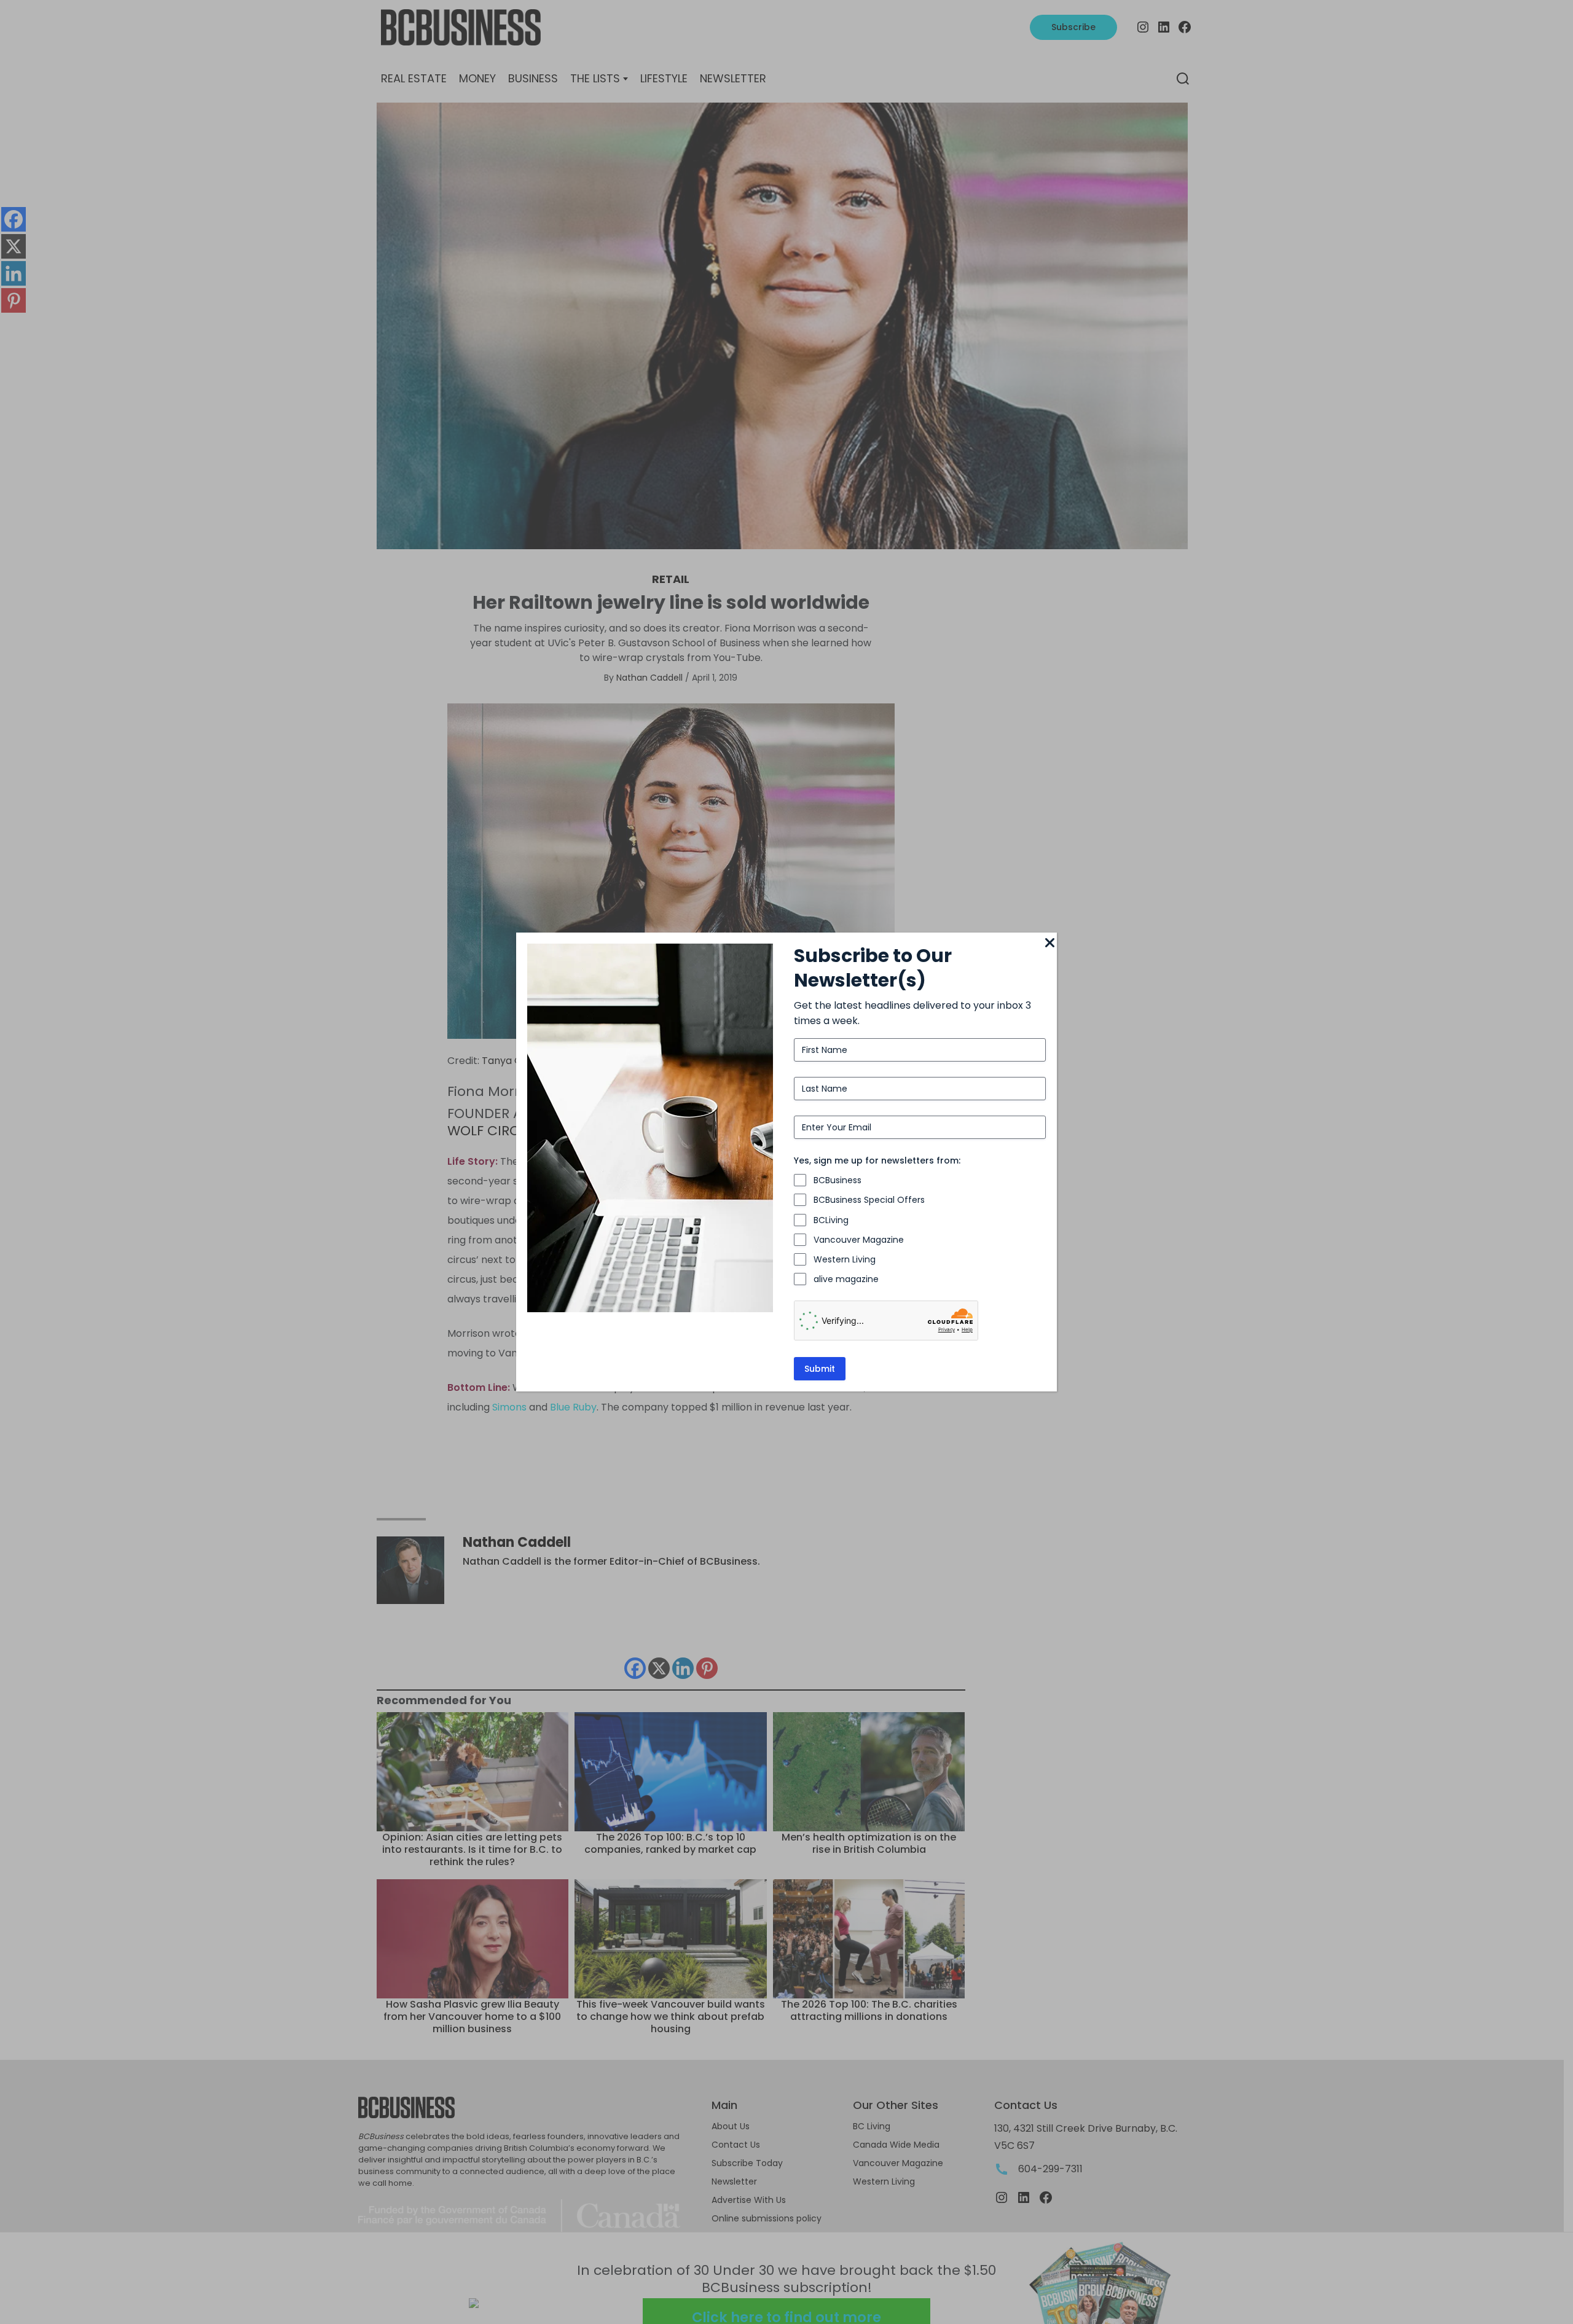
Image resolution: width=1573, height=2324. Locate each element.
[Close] (1049, 944)
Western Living (845, 1259)
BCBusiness (837, 1180)
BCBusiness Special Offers (869, 1200)
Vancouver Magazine (859, 1240)
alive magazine (846, 1279)
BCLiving (831, 1220)
